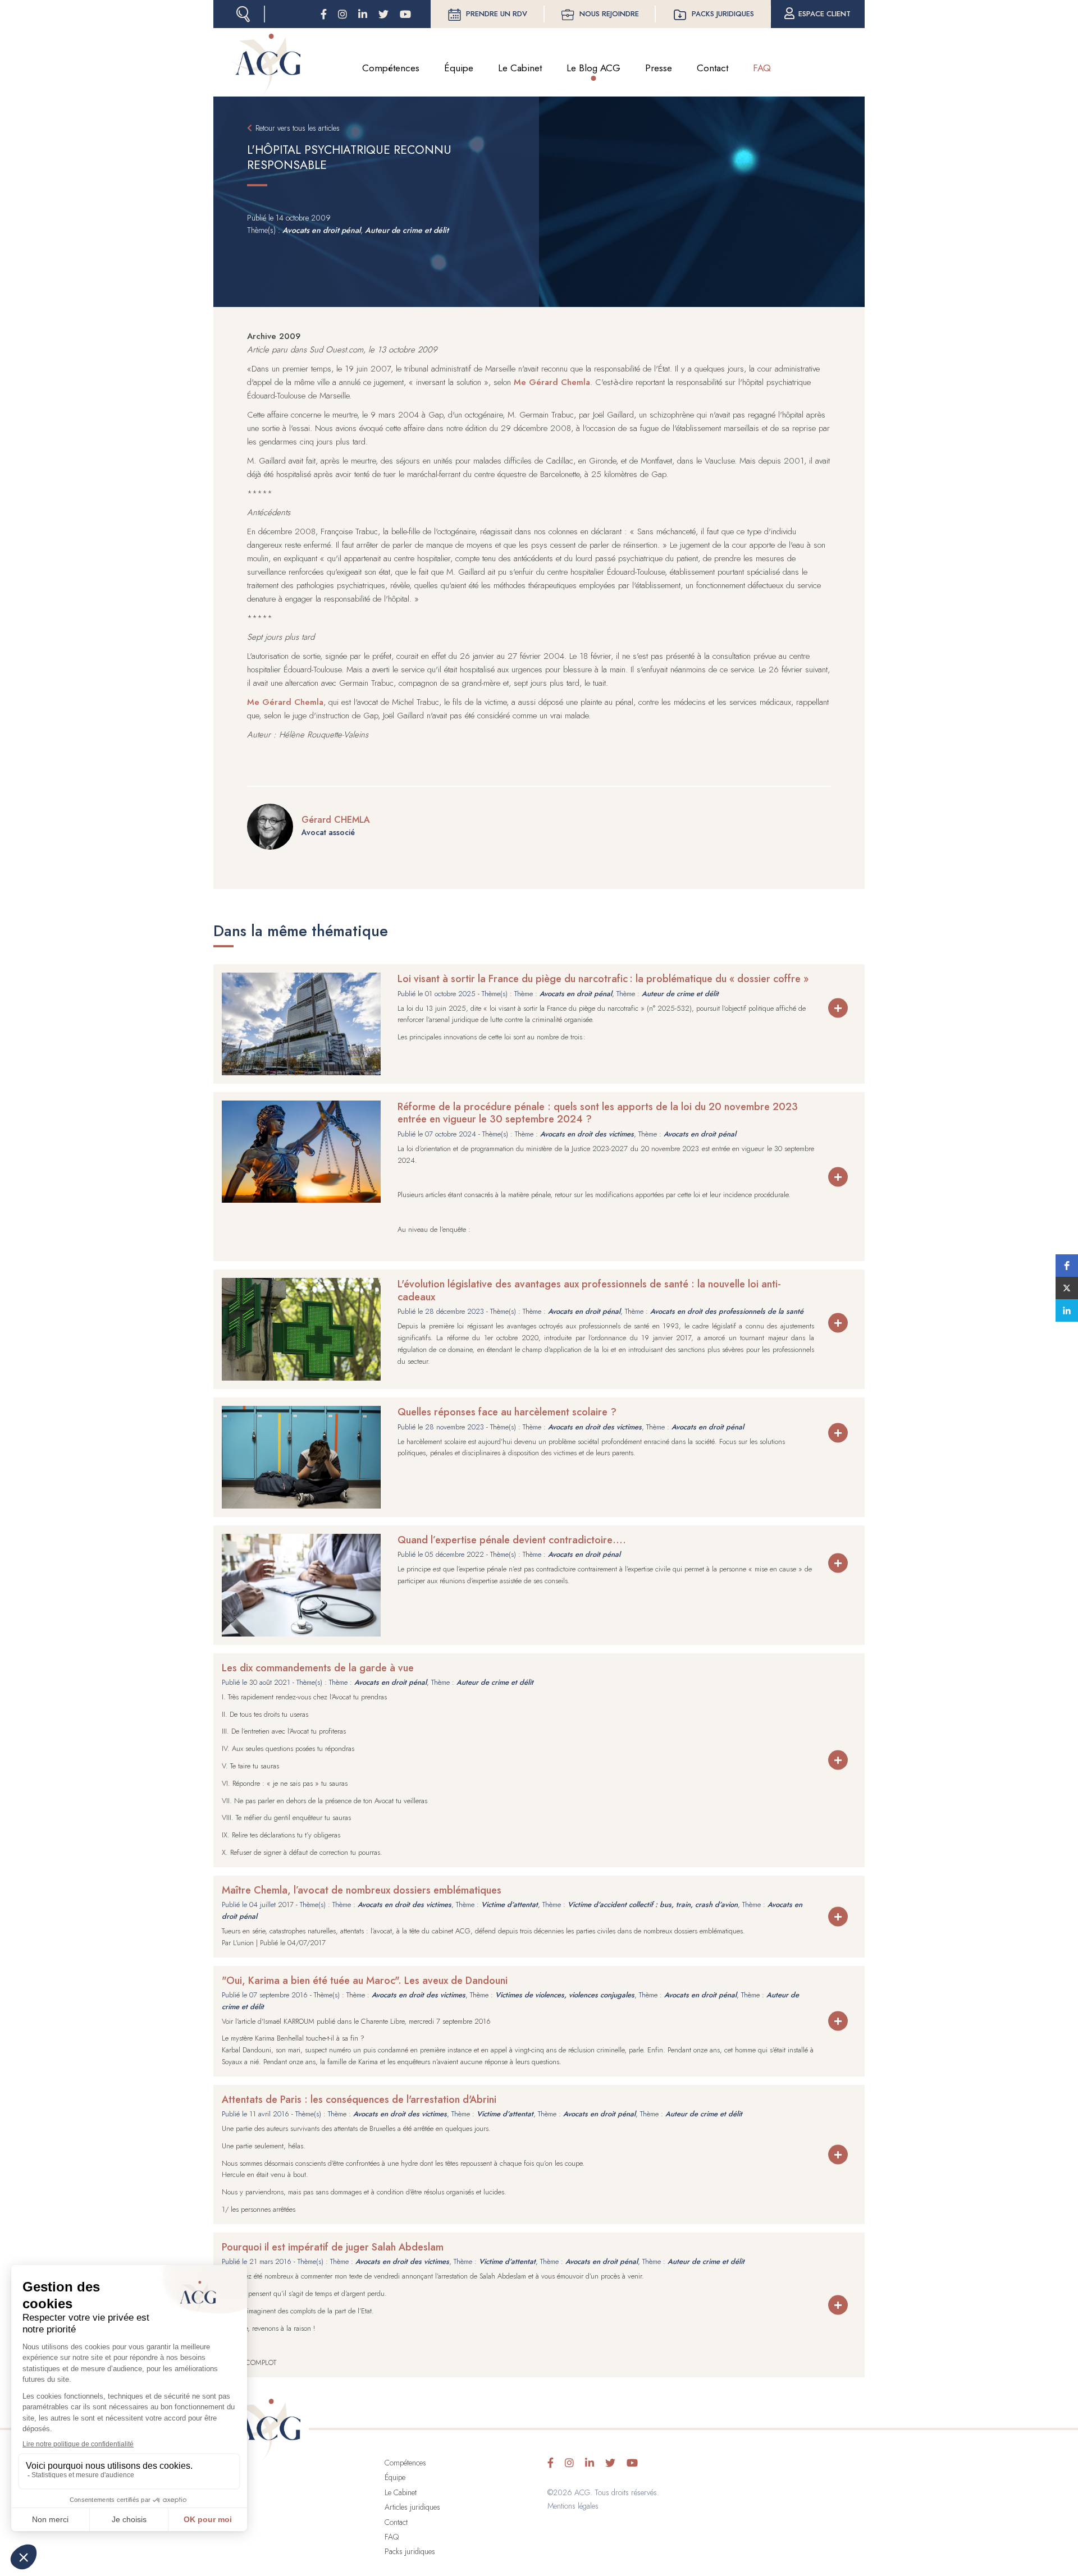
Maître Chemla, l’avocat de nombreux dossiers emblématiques (362, 1890)
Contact (712, 68)
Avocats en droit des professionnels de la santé (727, 1311)
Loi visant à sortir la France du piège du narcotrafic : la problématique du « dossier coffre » (603, 979)
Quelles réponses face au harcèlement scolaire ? (507, 1412)
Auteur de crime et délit (407, 230)
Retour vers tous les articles (298, 128)
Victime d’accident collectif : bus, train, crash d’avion (653, 1905)
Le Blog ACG (593, 68)
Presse (659, 68)
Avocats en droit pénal (321, 230)
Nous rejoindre (609, 14)
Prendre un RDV (497, 14)
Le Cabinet (520, 68)
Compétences (391, 68)
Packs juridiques (723, 14)
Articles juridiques (412, 2507)
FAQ (762, 68)
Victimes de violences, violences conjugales (565, 1995)
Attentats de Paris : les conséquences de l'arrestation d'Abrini (359, 2100)
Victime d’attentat (510, 1905)
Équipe (459, 68)
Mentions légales (573, 2506)
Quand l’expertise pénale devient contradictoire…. (512, 1540)
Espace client (825, 14)
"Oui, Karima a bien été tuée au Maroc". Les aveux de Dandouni (365, 1981)
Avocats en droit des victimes (587, 1134)
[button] (1067, 1266)
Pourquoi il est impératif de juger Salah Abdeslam (333, 2247)
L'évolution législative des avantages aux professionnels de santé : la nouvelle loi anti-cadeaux (589, 1291)
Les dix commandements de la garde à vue (318, 1668)
